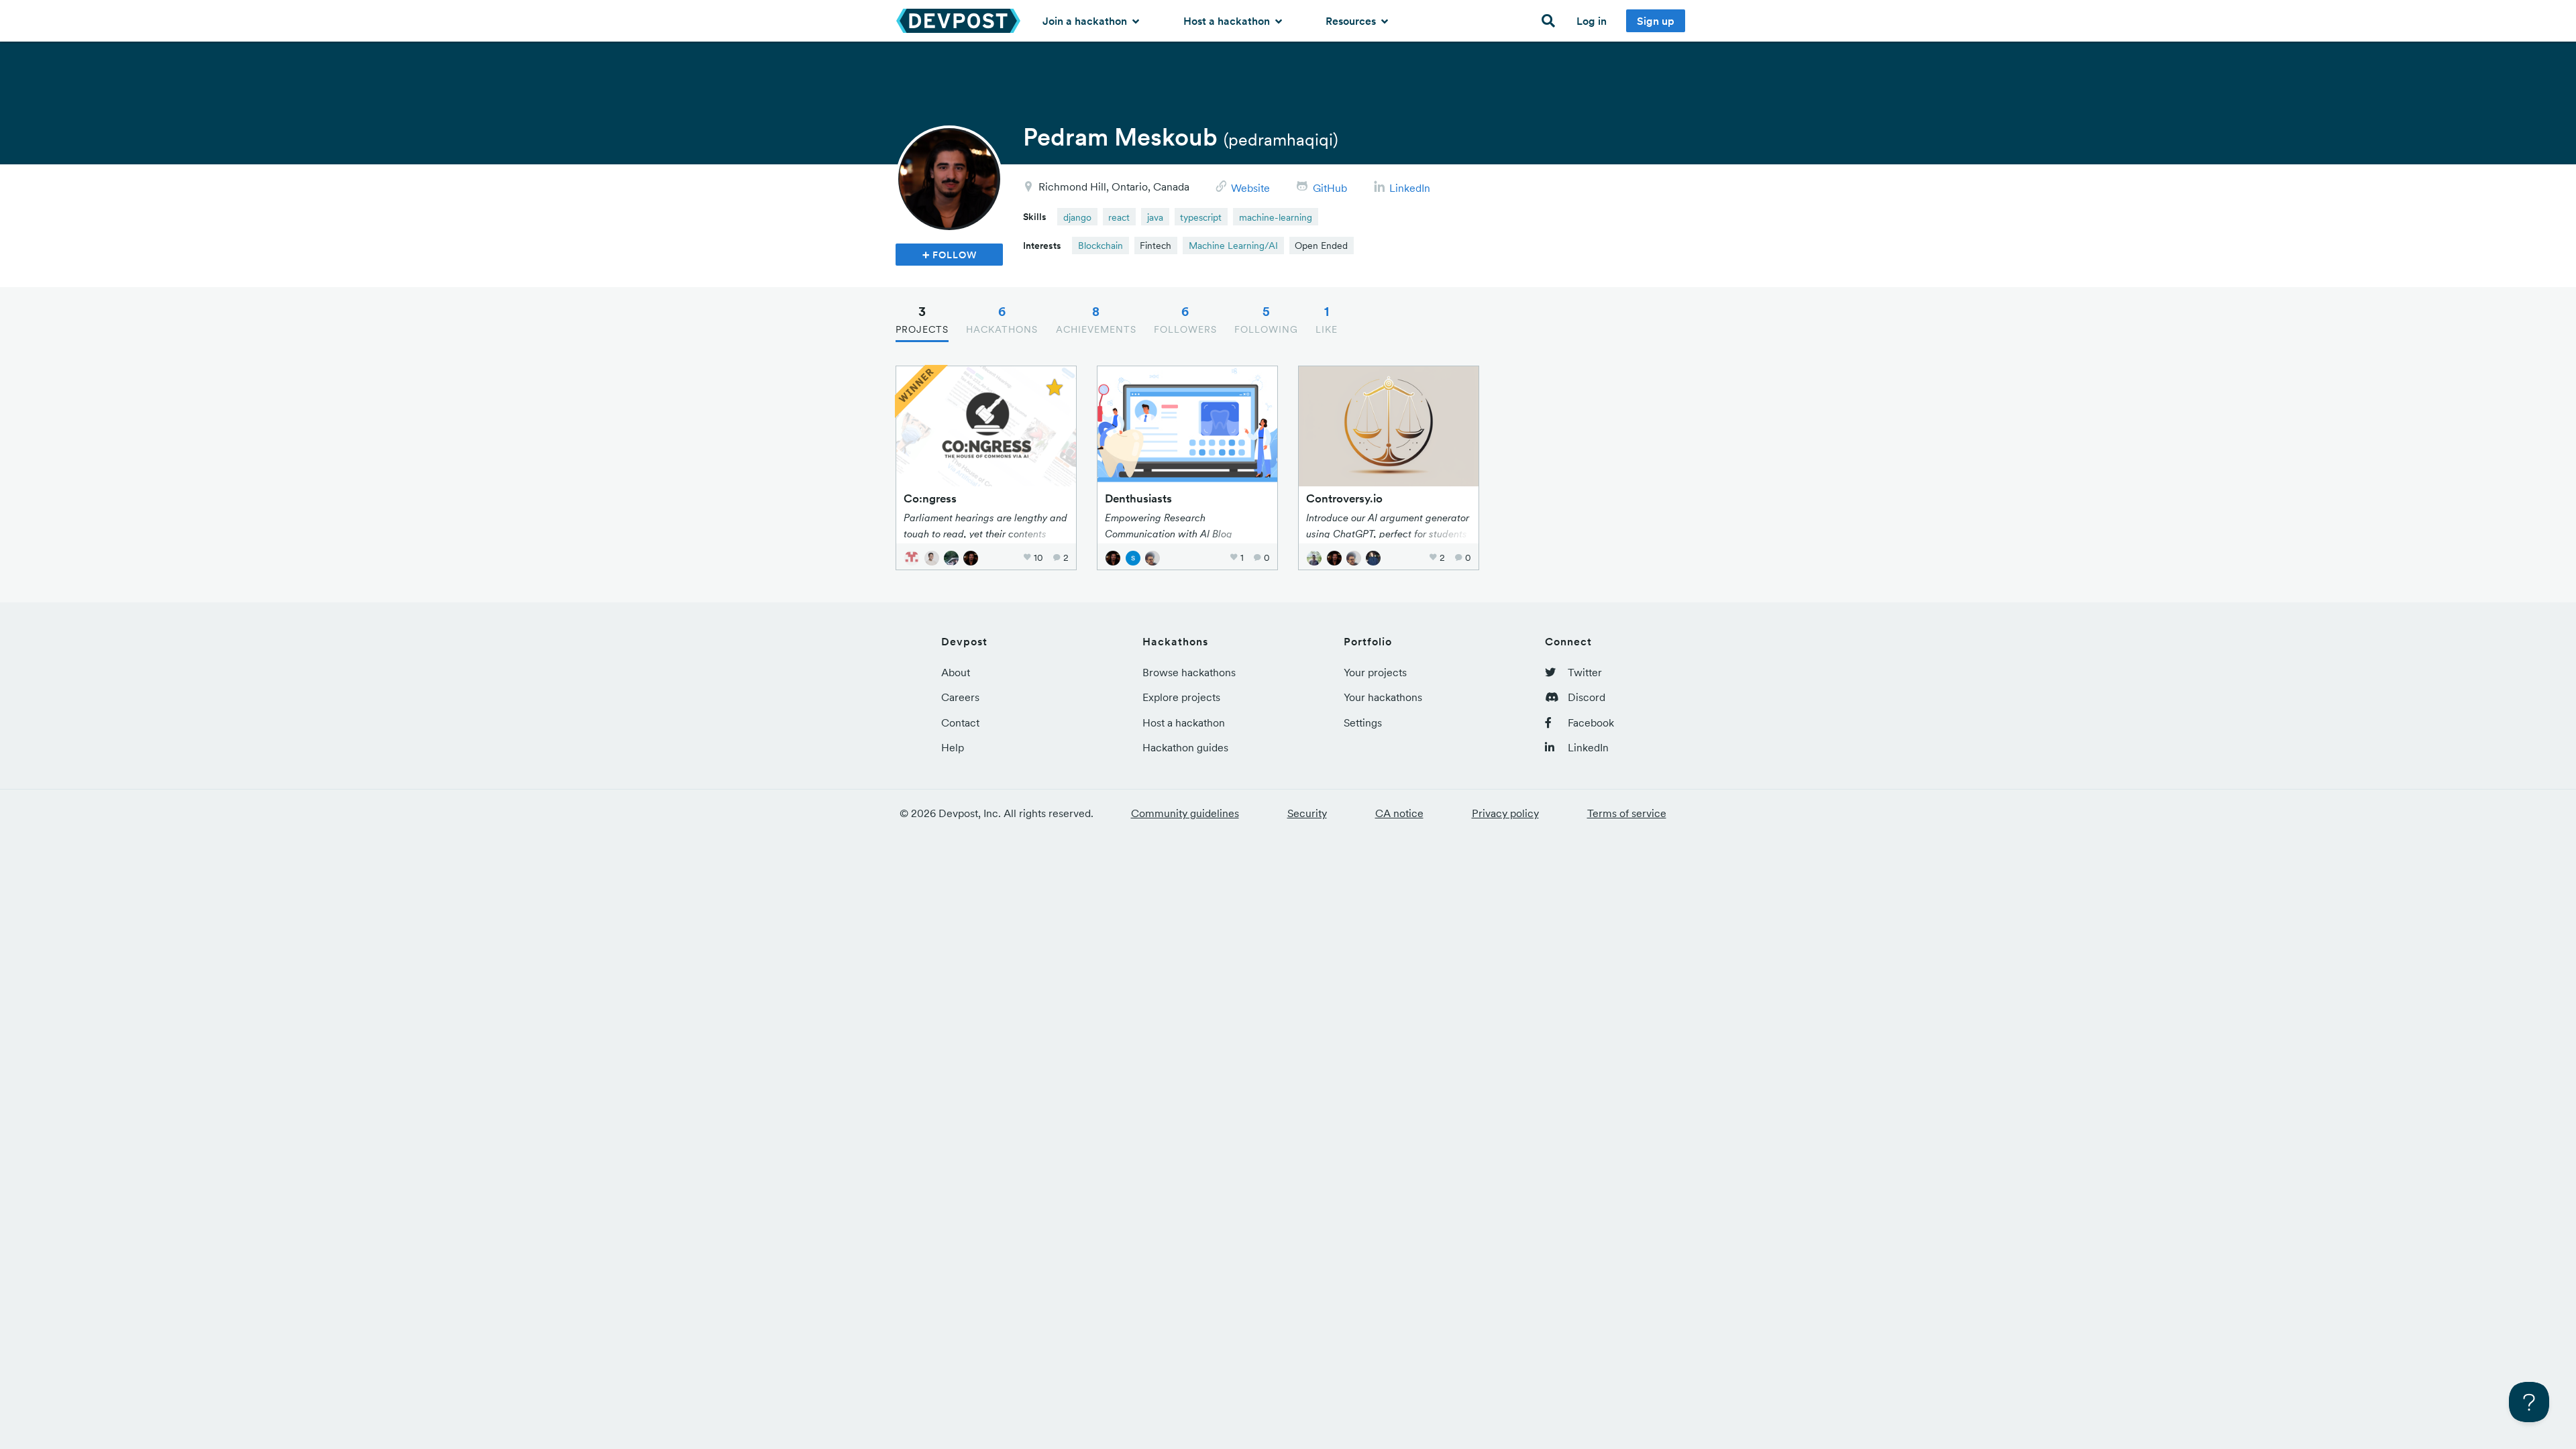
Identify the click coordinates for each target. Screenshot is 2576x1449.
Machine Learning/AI (1233, 246)
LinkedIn (1410, 188)
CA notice (1399, 813)
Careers (960, 697)
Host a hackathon (1228, 21)
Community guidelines (1185, 813)
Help (953, 747)
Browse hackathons (1189, 672)
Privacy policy (1505, 813)
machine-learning (1276, 217)
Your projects (1375, 672)
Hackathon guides (1185, 747)
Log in (1592, 21)
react (1119, 217)
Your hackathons (1383, 697)
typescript (1201, 217)
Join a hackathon (1086, 21)
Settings (1363, 722)
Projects (922, 319)
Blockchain (1101, 246)
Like (1327, 319)
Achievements (1096, 319)
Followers (1185, 319)
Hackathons (1002, 319)
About (956, 672)
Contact (960, 722)
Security (1307, 813)
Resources (1352, 21)
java (1155, 217)
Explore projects (1181, 697)
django (1077, 217)
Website (1250, 188)
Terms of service (1627, 813)
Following (1266, 319)
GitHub (1330, 188)
